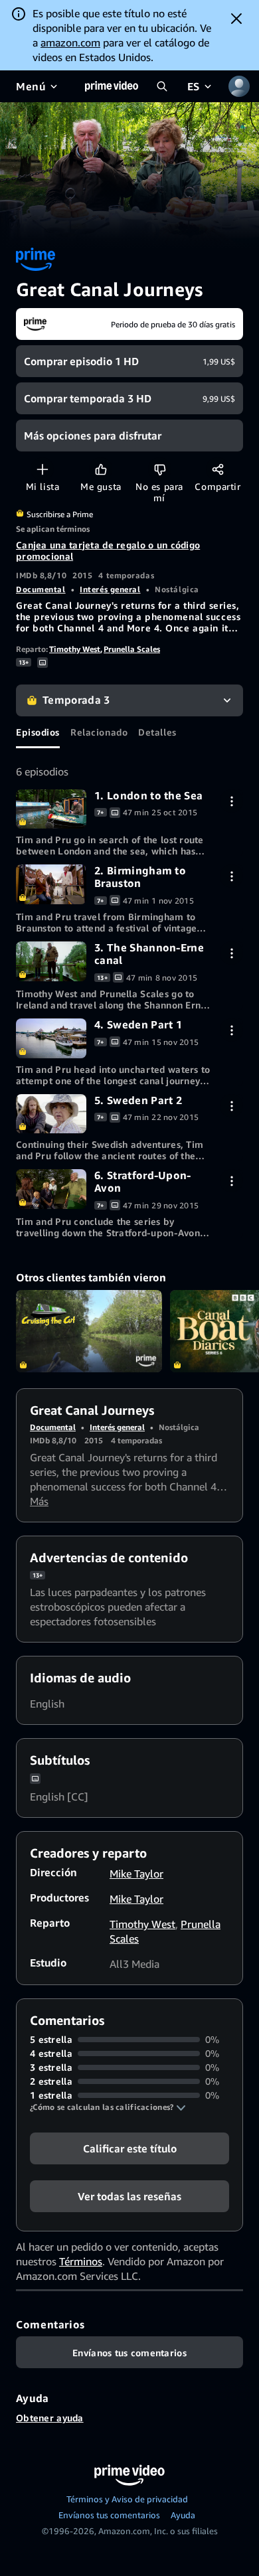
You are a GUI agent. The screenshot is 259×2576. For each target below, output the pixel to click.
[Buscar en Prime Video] (162, 86)
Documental (41, 589)
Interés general (110, 589)
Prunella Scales (132, 649)
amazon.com (70, 42)
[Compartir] (217, 469)
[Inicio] (112, 86)
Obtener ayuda (50, 2418)
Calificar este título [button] (130, 2148)
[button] (108, 2107)
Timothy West (75, 649)
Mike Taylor (136, 1874)
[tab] (38, 732)
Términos (81, 2261)
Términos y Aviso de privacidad (127, 2499)
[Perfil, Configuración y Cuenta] (239, 86)
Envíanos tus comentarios (109, 2515)
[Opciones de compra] (231, 801)
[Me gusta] (101, 469)
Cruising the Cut (89, 1331)
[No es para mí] (160, 469)
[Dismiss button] (236, 19)
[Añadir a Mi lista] (42, 469)
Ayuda (183, 2515)
